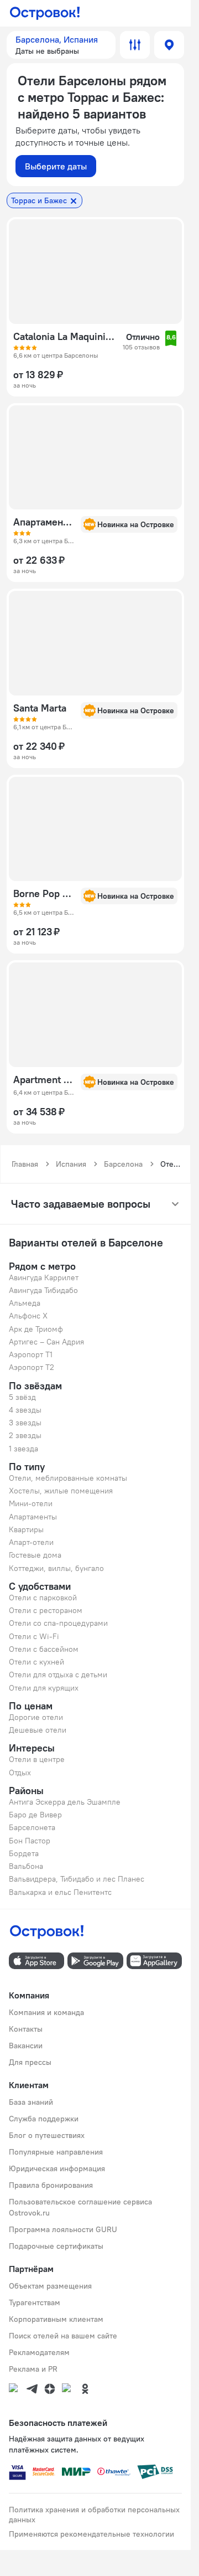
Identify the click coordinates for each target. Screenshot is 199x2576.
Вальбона (26, 1866)
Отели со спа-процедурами (58, 1623)
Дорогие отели (36, 1717)
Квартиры (26, 1529)
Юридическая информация (57, 2168)
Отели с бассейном (44, 1649)
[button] (61, 45)
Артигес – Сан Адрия (46, 1342)
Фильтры (135, 45)
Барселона (123, 1164)
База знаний (31, 2102)
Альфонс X (28, 1316)
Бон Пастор (30, 1841)
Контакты (26, 2029)
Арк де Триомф (36, 1329)
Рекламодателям (39, 2352)
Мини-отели (31, 1503)
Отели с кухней (36, 1662)
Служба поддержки (44, 2119)
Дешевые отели (38, 1730)
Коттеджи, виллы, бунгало (56, 1568)
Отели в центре (37, 1759)
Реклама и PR (33, 2369)
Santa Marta (40, 708)
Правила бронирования (51, 2185)
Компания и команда (46, 2012)
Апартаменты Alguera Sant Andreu (44, 522)
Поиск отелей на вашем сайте (63, 2336)
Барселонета (32, 1827)
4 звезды (25, 1410)
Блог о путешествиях (47, 2135)
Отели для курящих (44, 1688)
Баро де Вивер (35, 1815)
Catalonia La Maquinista (65, 337)
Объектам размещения (50, 2286)
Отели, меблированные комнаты (68, 1478)
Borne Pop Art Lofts (44, 894)
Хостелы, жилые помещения (61, 1491)
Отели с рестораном (46, 1610)
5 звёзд (22, 1397)
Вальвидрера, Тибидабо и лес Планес (77, 1879)
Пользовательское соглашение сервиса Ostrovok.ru (80, 2207)
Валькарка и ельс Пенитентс (60, 1892)
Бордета (24, 1853)
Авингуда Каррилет (44, 1277)
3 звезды (25, 1423)
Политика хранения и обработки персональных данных (94, 2515)
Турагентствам (35, 2302)
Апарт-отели (31, 1542)
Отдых (20, 1773)
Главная (25, 1164)
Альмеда (25, 1303)
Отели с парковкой (43, 1598)
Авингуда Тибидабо (43, 1290)
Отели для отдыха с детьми (58, 1675)
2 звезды (25, 1435)
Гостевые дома (35, 1555)
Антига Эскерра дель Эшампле (65, 1802)
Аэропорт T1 (31, 1354)
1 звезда (23, 1449)
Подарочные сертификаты (56, 2246)
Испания (71, 1164)
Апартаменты (33, 1517)
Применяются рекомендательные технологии (91, 2534)
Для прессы (30, 2062)
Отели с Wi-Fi (34, 1636)
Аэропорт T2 (32, 1367)
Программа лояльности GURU (63, 2229)
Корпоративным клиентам (56, 2319)
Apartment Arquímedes (44, 1080)
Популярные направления (56, 2152)
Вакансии (26, 2046)
